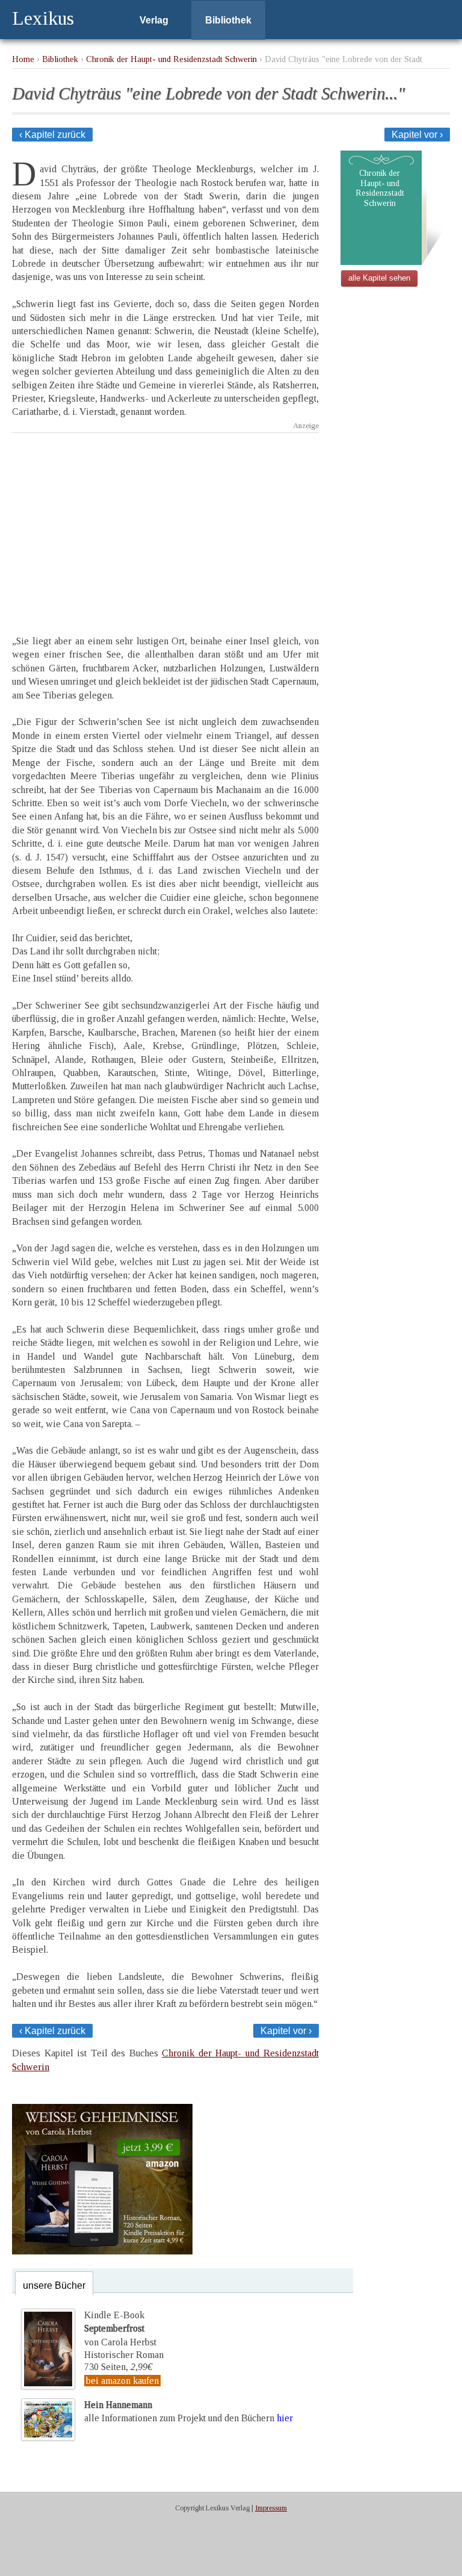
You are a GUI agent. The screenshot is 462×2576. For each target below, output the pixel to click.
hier (285, 2418)
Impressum (271, 2508)
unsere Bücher (54, 2285)
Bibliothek (228, 20)
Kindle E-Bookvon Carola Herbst (120, 2329)
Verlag (154, 20)
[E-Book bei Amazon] (102, 2251)
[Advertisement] (165, 523)
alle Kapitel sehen (379, 278)
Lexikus (43, 18)
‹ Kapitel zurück (52, 135)
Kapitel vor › (417, 135)
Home (23, 59)
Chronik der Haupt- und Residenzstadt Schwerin (171, 59)
